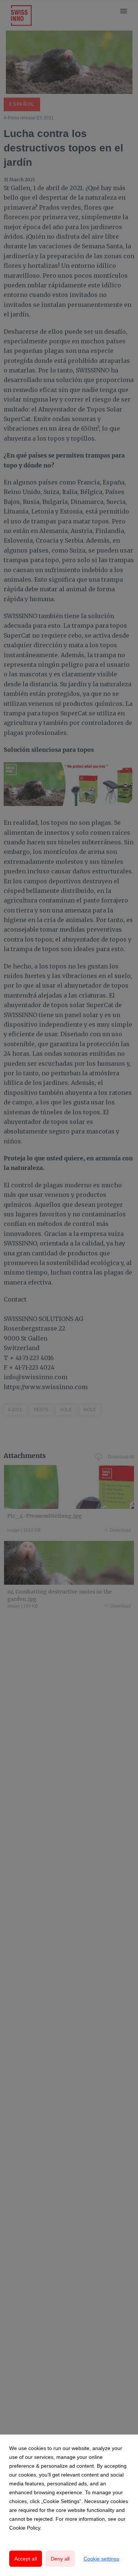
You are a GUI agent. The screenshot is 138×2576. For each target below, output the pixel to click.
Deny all (60, 2559)
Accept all (26, 2559)
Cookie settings (101, 2559)
